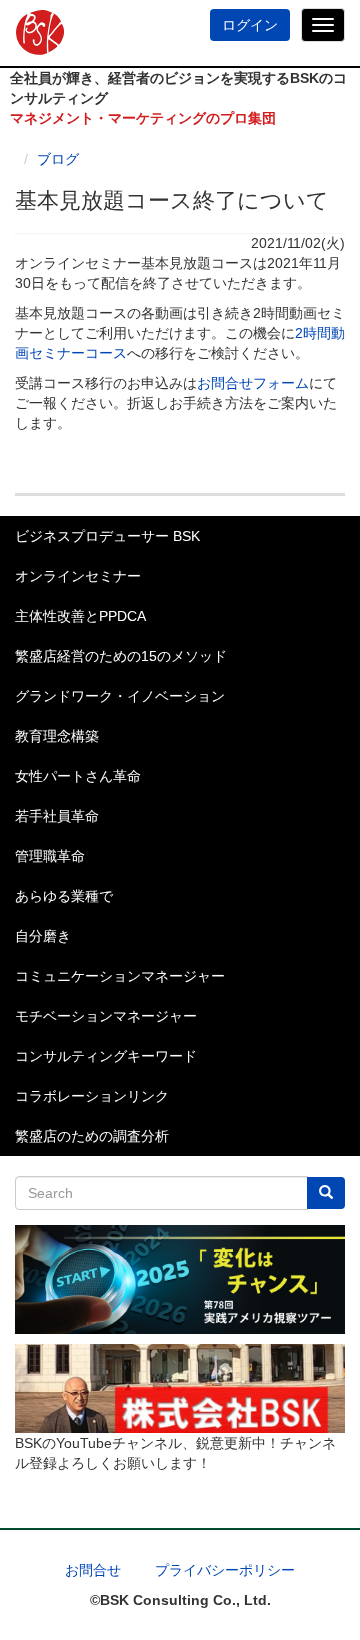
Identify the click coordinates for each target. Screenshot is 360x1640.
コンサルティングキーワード (106, 1056)
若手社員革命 (57, 816)
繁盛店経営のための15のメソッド (121, 656)
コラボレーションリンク (92, 1096)
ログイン (250, 25)
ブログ (58, 159)
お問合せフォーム (253, 383)
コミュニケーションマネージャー (120, 976)
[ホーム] (32, 33)
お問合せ (93, 1570)
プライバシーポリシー (225, 1570)
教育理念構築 (57, 736)
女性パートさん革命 (78, 776)
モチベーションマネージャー (106, 1016)
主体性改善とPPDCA (80, 616)
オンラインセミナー (78, 576)
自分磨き (43, 936)
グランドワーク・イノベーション (120, 696)
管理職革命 (50, 856)
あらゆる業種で (64, 896)
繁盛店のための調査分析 (92, 1136)
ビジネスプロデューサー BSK (107, 536)
